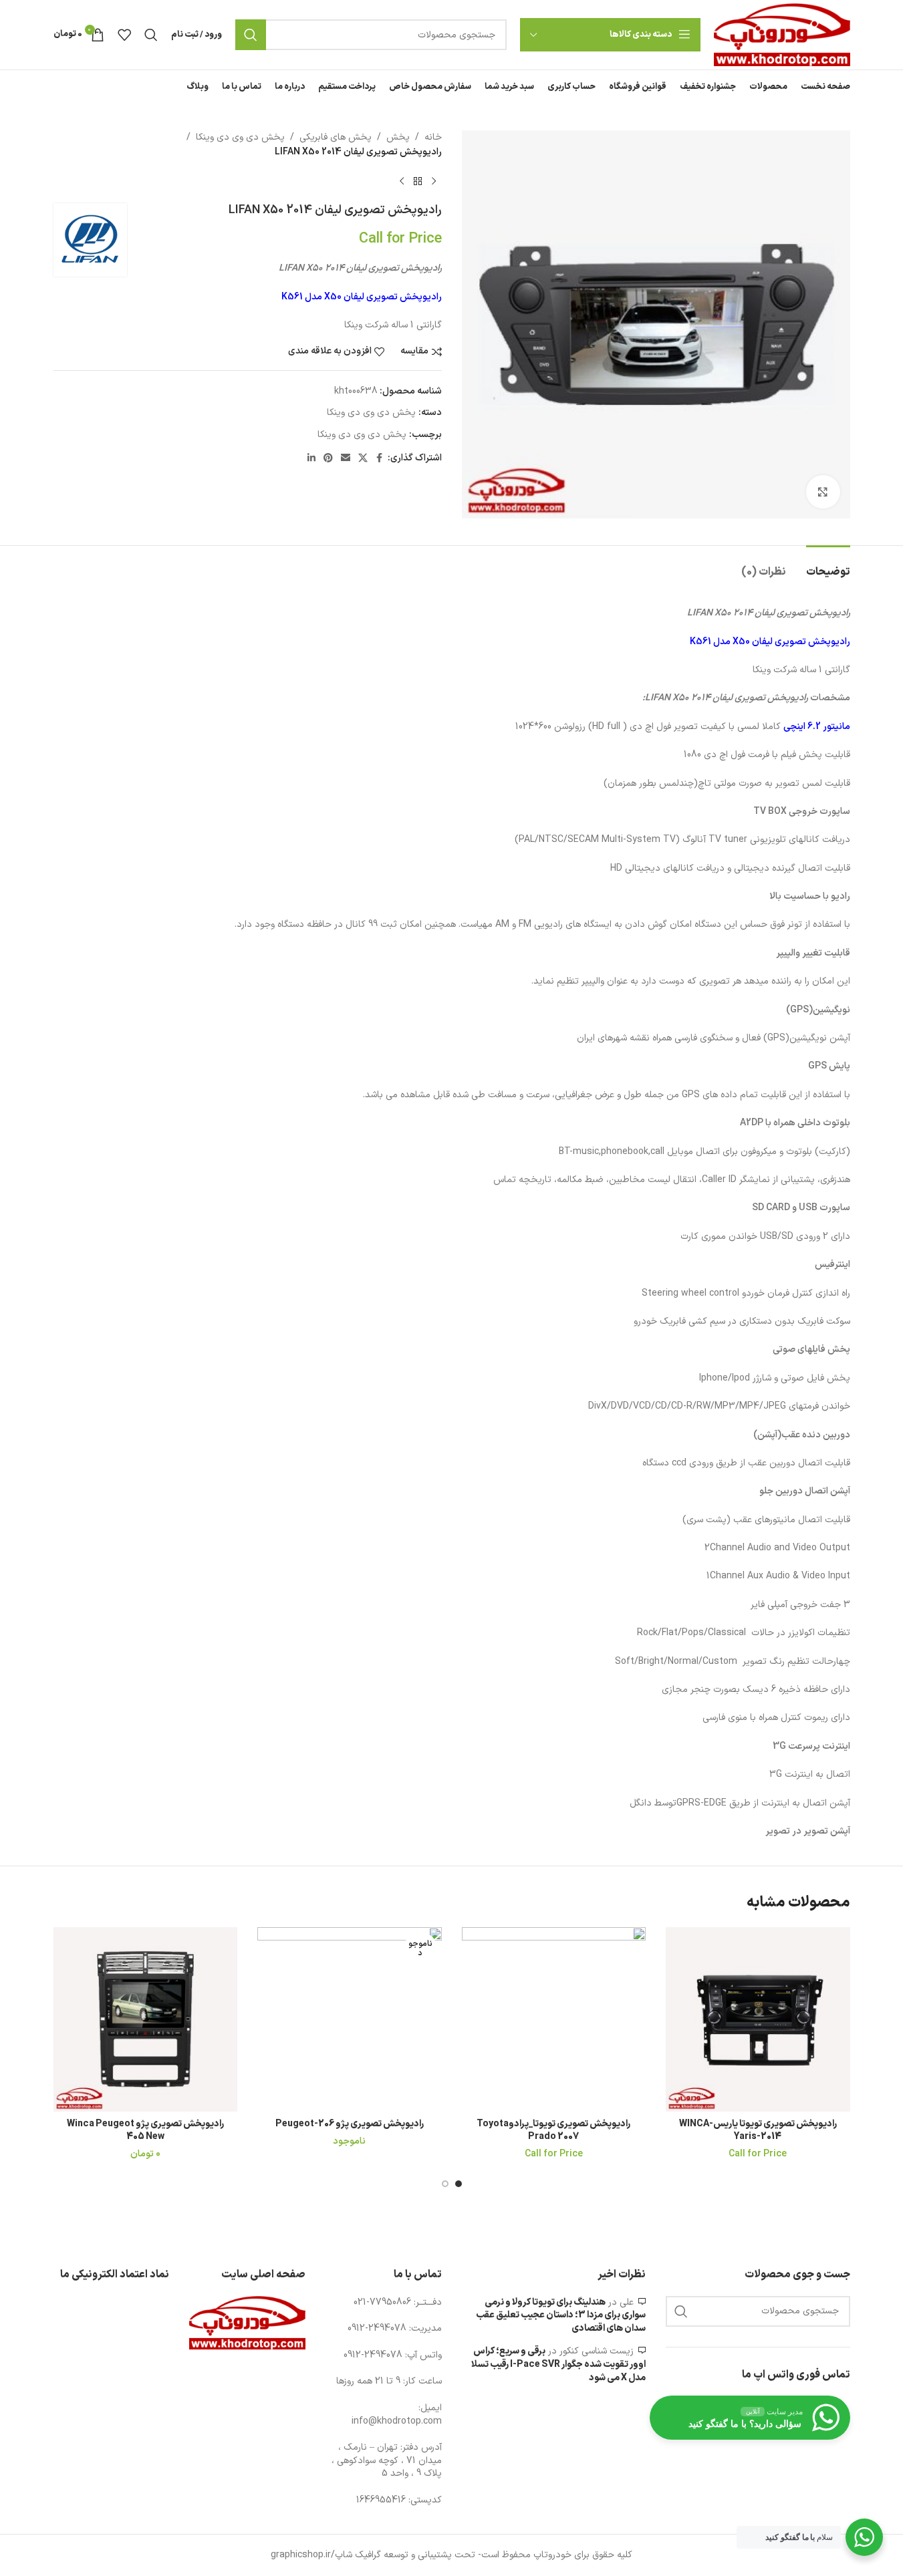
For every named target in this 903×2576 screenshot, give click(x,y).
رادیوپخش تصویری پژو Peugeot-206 (350, 2124)
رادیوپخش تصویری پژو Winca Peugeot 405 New (145, 2131)
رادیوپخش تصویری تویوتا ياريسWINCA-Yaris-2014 (758, 2131)
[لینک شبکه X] (363, 459)
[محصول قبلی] (434, 182)
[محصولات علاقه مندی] (124, 35)
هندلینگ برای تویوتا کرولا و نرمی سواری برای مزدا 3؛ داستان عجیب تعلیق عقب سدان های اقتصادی (561, 2315)
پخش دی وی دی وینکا (240, 137)
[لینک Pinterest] (328, 459)
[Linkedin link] (311, 459)
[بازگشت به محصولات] (418, 182)
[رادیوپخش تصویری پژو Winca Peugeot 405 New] (146, 2019)
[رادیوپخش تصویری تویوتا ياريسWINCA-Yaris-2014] (758, 2019)
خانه (433, 137)
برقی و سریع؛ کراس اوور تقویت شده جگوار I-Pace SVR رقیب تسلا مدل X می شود (558, 2364)
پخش (398, 137)
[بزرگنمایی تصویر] (823, 492)
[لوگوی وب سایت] (782, 34)
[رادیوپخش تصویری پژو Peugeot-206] (350, 2019)
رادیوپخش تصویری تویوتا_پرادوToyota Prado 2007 (553, 2131)
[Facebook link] (380, 459)
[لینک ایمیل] (346, 459)
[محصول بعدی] (402, 182)
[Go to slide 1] (459, 2184)
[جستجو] (251, 35)
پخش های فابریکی (336, 137)
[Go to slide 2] (445, 2184)
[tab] (828, 566)
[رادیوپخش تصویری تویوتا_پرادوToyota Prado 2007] (554, 2019)
